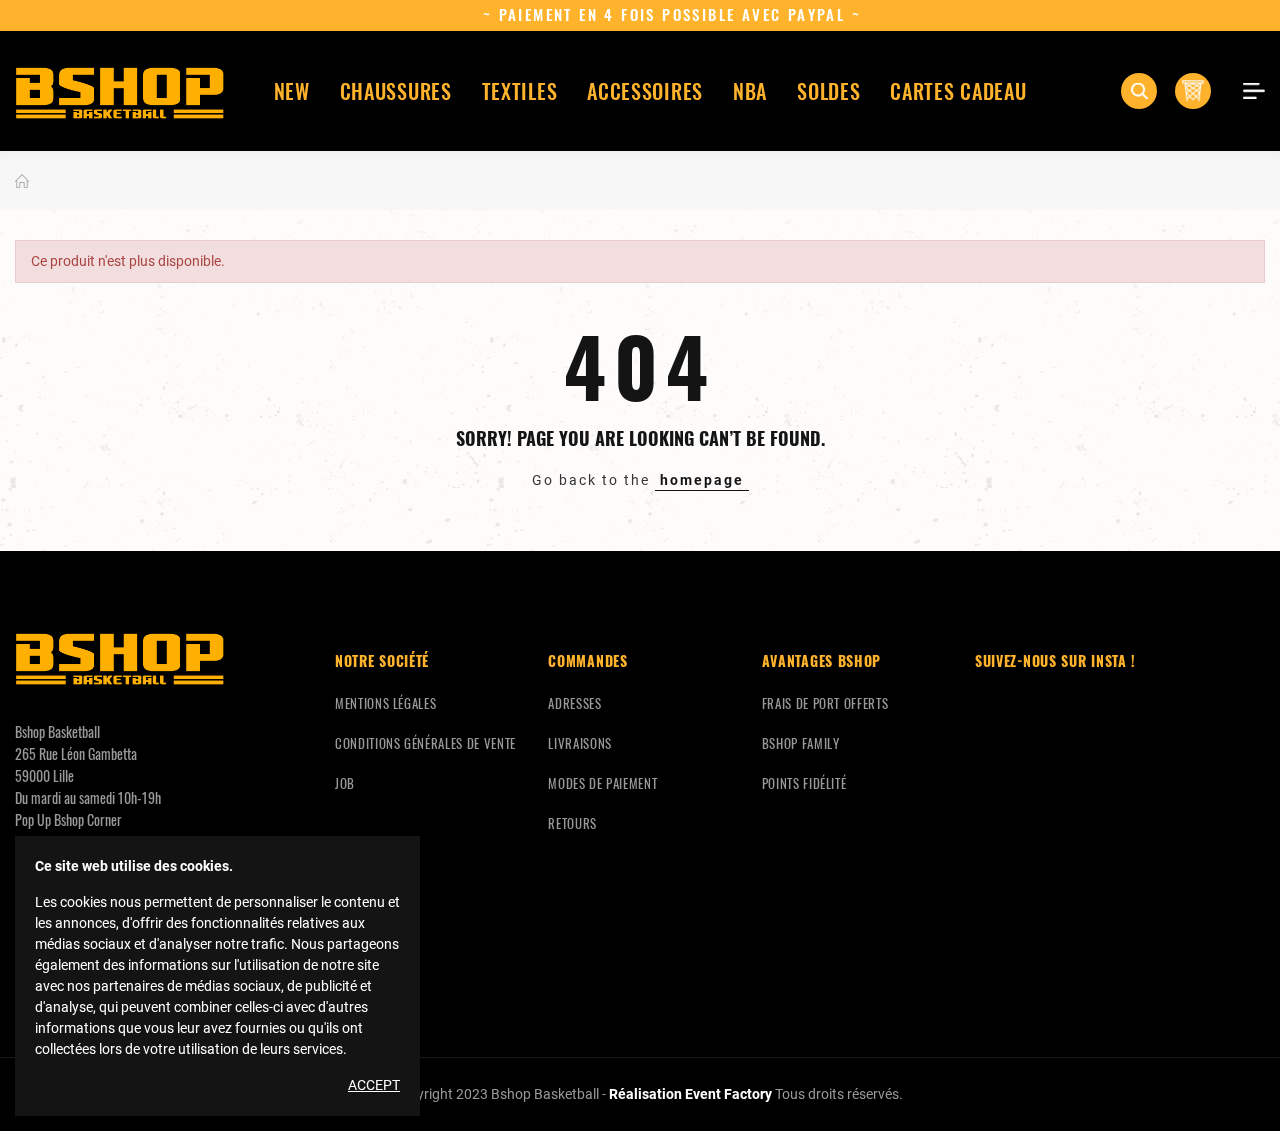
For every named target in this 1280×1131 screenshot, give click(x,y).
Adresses (574, 703)
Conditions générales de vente (425, 743)
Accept (374, 1085)
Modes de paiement (602, 783)
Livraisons (580, 743)
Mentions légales (385, 703)
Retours (572, 823)
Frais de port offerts (825, 703)
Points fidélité (804, 783)
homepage (702, 480)
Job (345, 783)
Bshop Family (801, 743)
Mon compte (1247, 91)
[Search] (1139, 91)
